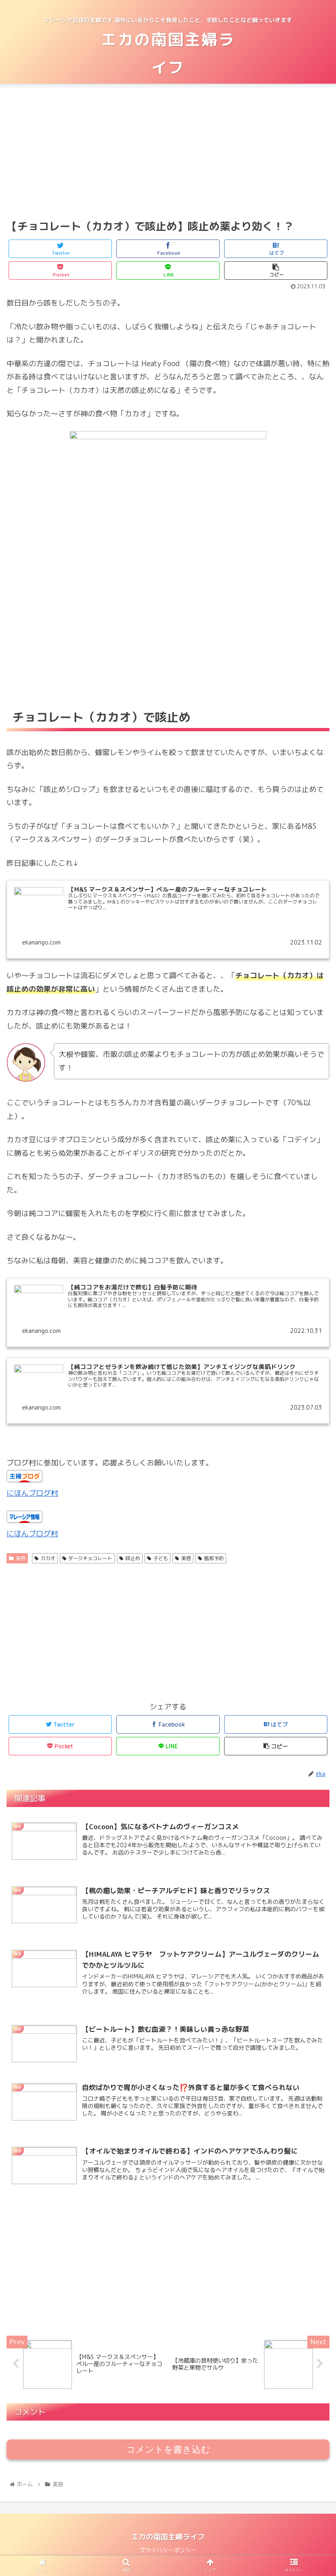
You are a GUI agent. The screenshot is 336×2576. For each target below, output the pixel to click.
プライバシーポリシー (168, 2550)
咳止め (133, 1558)
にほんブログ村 (32, 1493)
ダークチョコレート (90, 1558)
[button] (311, 1432)
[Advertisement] (168, 152)
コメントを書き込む (168, 2449)
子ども (161, 1558)
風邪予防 (214, 1558)
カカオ (48, 1558)
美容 (20, 1558)
